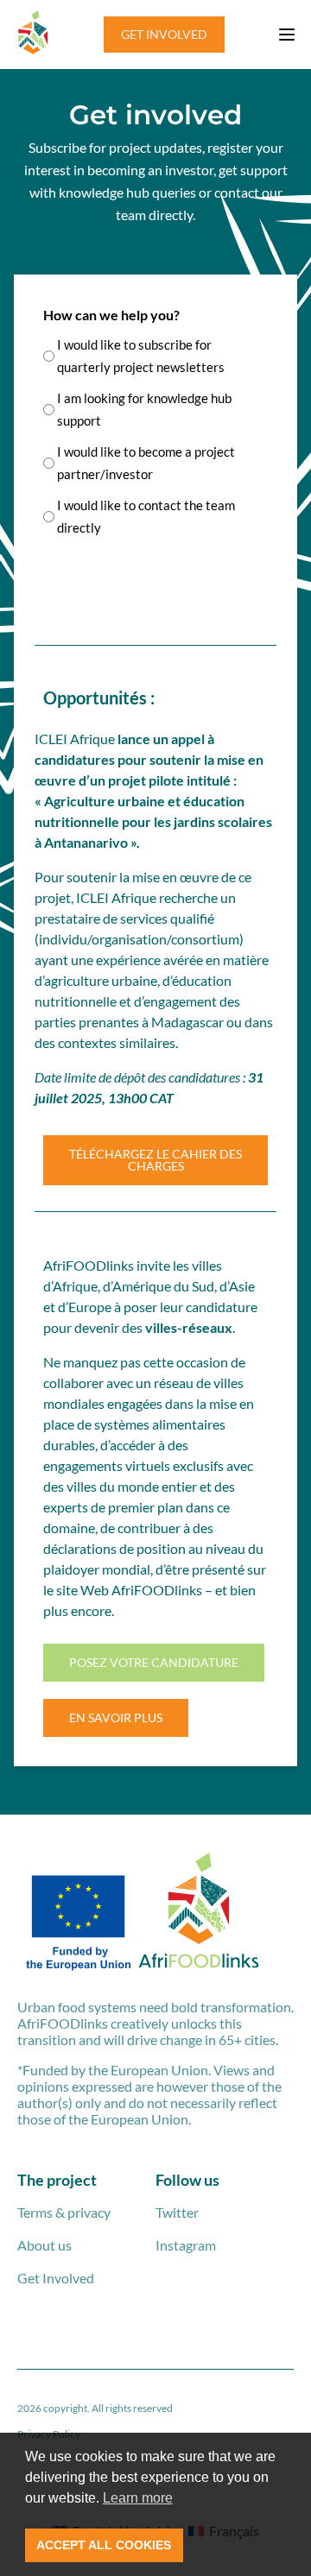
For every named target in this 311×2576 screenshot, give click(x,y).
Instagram (186, 2245)
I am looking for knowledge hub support (144, 409)
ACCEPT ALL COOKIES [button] (104, 2545)
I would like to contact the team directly (146, 516)
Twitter (177, 2212)
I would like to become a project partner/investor (146, 463)
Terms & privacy (64, 2212)
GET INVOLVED (164, 34)
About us (44, 2245)
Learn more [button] (138, 2498)
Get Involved (56, 2278)
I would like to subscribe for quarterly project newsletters (141, 356)
